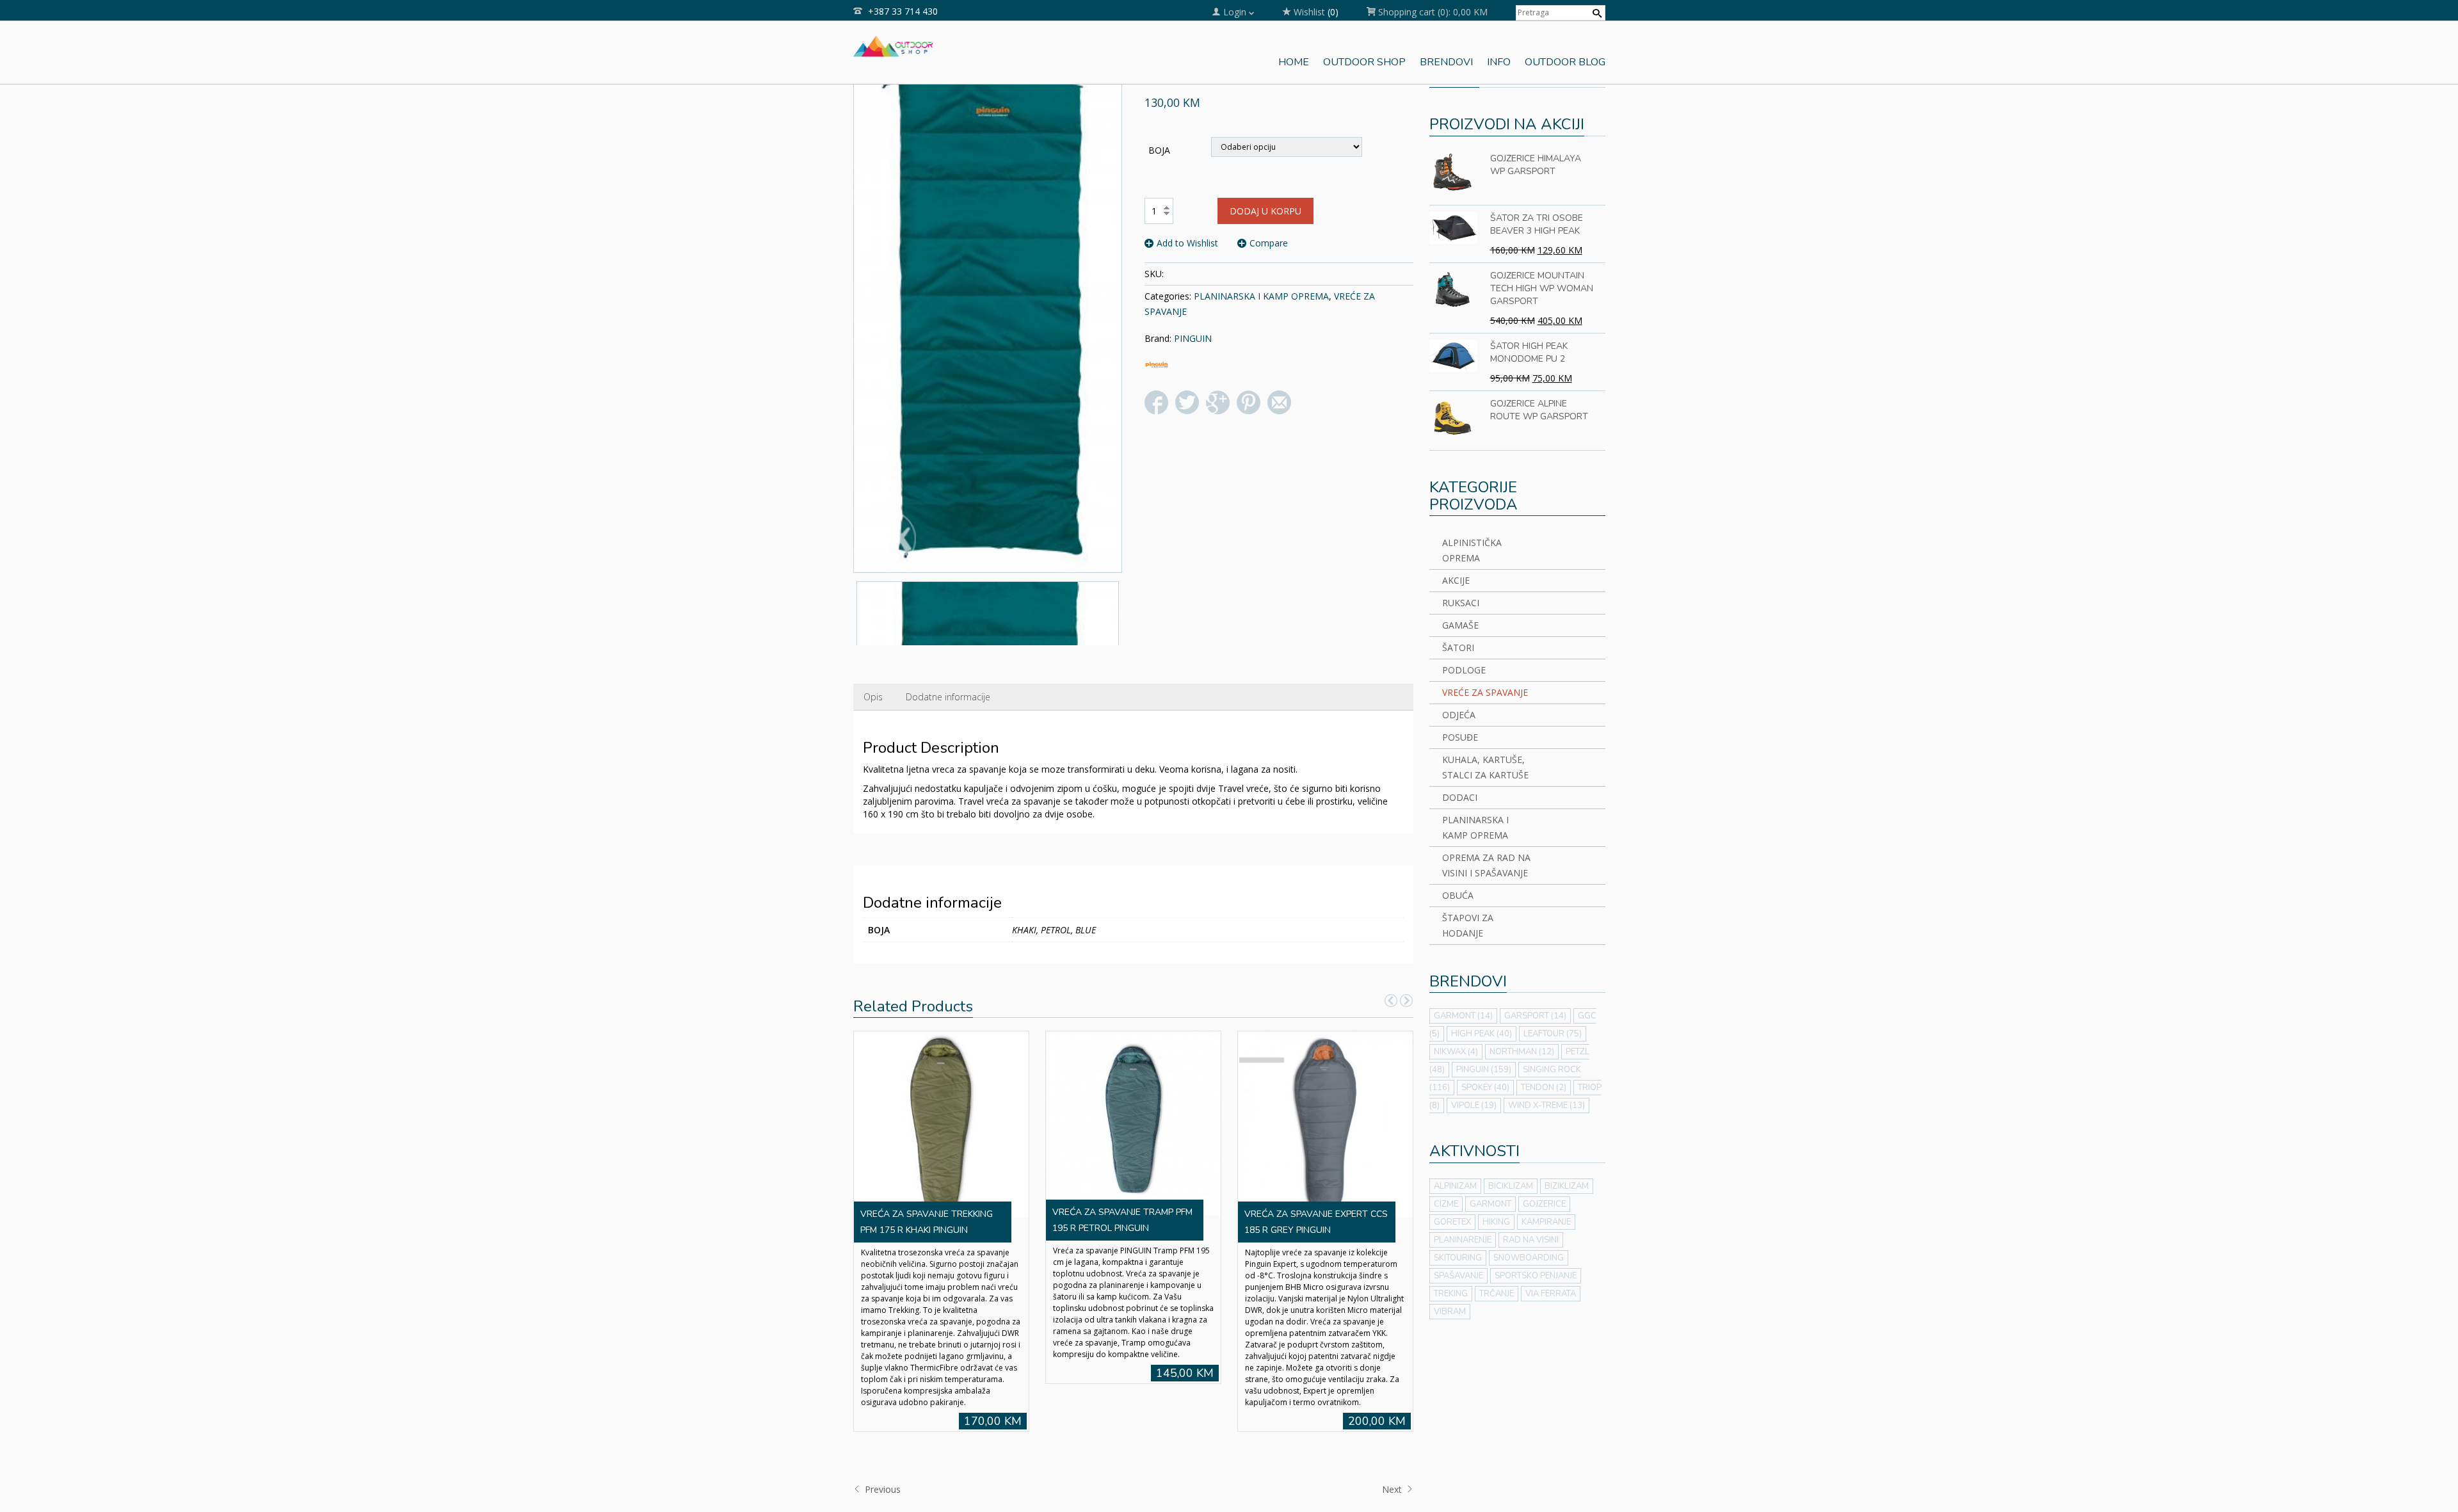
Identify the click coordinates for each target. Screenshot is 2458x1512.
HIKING (1496, 1222)
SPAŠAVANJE (1458, 1276)
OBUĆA (1458, 895)
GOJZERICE (1544, 1204)
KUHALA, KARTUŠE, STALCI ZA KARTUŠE (1485, 767)
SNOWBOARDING (1529, 1258)
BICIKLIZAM (1511, 1186)
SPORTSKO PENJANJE (1536, 1276)
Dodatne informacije (948, 697)
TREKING (1451, 1294)
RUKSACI (1461, 603)
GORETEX (1452, 1222)
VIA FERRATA (1551, 1294)
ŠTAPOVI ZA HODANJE (1468, 925)
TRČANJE (1497, 1294)
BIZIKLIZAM (1567, 1186)
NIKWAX (1456, 1052)
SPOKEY (1485, 1088)
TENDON (1544, 1088)
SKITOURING (1458, 1258)
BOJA (1159, 150)
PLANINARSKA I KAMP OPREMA (1261, 296)
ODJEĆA (1459, 715)
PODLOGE (1464, 670)
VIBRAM (1450, 1312)
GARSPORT (1535, 1016)
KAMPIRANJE (1546, 1222)
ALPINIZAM (1455, 1186)
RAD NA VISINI (1531, 1240)
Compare (1269, 243)
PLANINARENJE (1463, 1240)
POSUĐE (1460, 737)
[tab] (873, 697)
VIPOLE (1474, 1106)
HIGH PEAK (1482, 1034)
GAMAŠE (1460, 625)
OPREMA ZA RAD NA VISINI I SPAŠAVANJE (1486, 865)
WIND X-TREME (1546, 1106)
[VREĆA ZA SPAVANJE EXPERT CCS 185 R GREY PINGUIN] (1325, 1123)
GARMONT (1463, 1016)
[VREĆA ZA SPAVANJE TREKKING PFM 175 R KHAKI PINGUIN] (941, 1123)
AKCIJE (1456, 580)
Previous (881, 1489)
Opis (873, 697)
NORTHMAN (1522, 1052)
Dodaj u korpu (1265, 211)
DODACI (1460, 797)
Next (1393, 1489)
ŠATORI (1458, 647)
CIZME (1446, 1204)
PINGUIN (1193, 338)
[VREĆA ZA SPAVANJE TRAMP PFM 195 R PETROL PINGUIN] (1133, 1122)
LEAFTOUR (1553, 1034)
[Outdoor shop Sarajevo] (893, 45)
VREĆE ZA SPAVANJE (1485, 692)
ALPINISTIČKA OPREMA (1472, 550)
